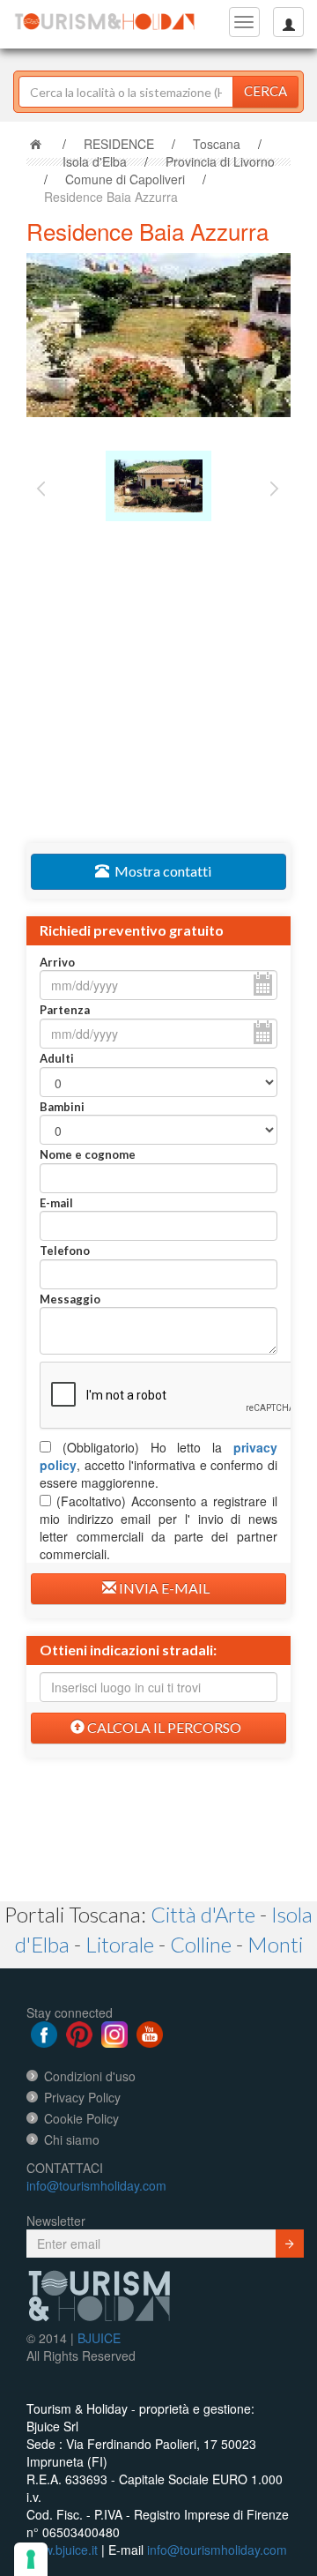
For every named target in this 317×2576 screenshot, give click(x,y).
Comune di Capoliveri (125, 179)
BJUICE (99, 2338)
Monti (275, 1944)
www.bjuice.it (62, 2550)
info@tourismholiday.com (96, 2185)
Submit (290, 2244)
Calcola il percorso (163, 1727)
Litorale (120, 1944)
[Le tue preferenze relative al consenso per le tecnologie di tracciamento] (31, 2559)
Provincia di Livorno (220, 161)
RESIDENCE (119, 144)
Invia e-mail (163, 1588)
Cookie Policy (81, 2118)
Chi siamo (72, 2139)
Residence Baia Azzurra (111, 197)
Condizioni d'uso (90, 2076)
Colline (201, 1944)
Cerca (265, 91)
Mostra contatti (160, 871)
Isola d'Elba (95, 161)
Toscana (217, 144)
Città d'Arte (203, 1914)
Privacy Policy (82, 2097)
